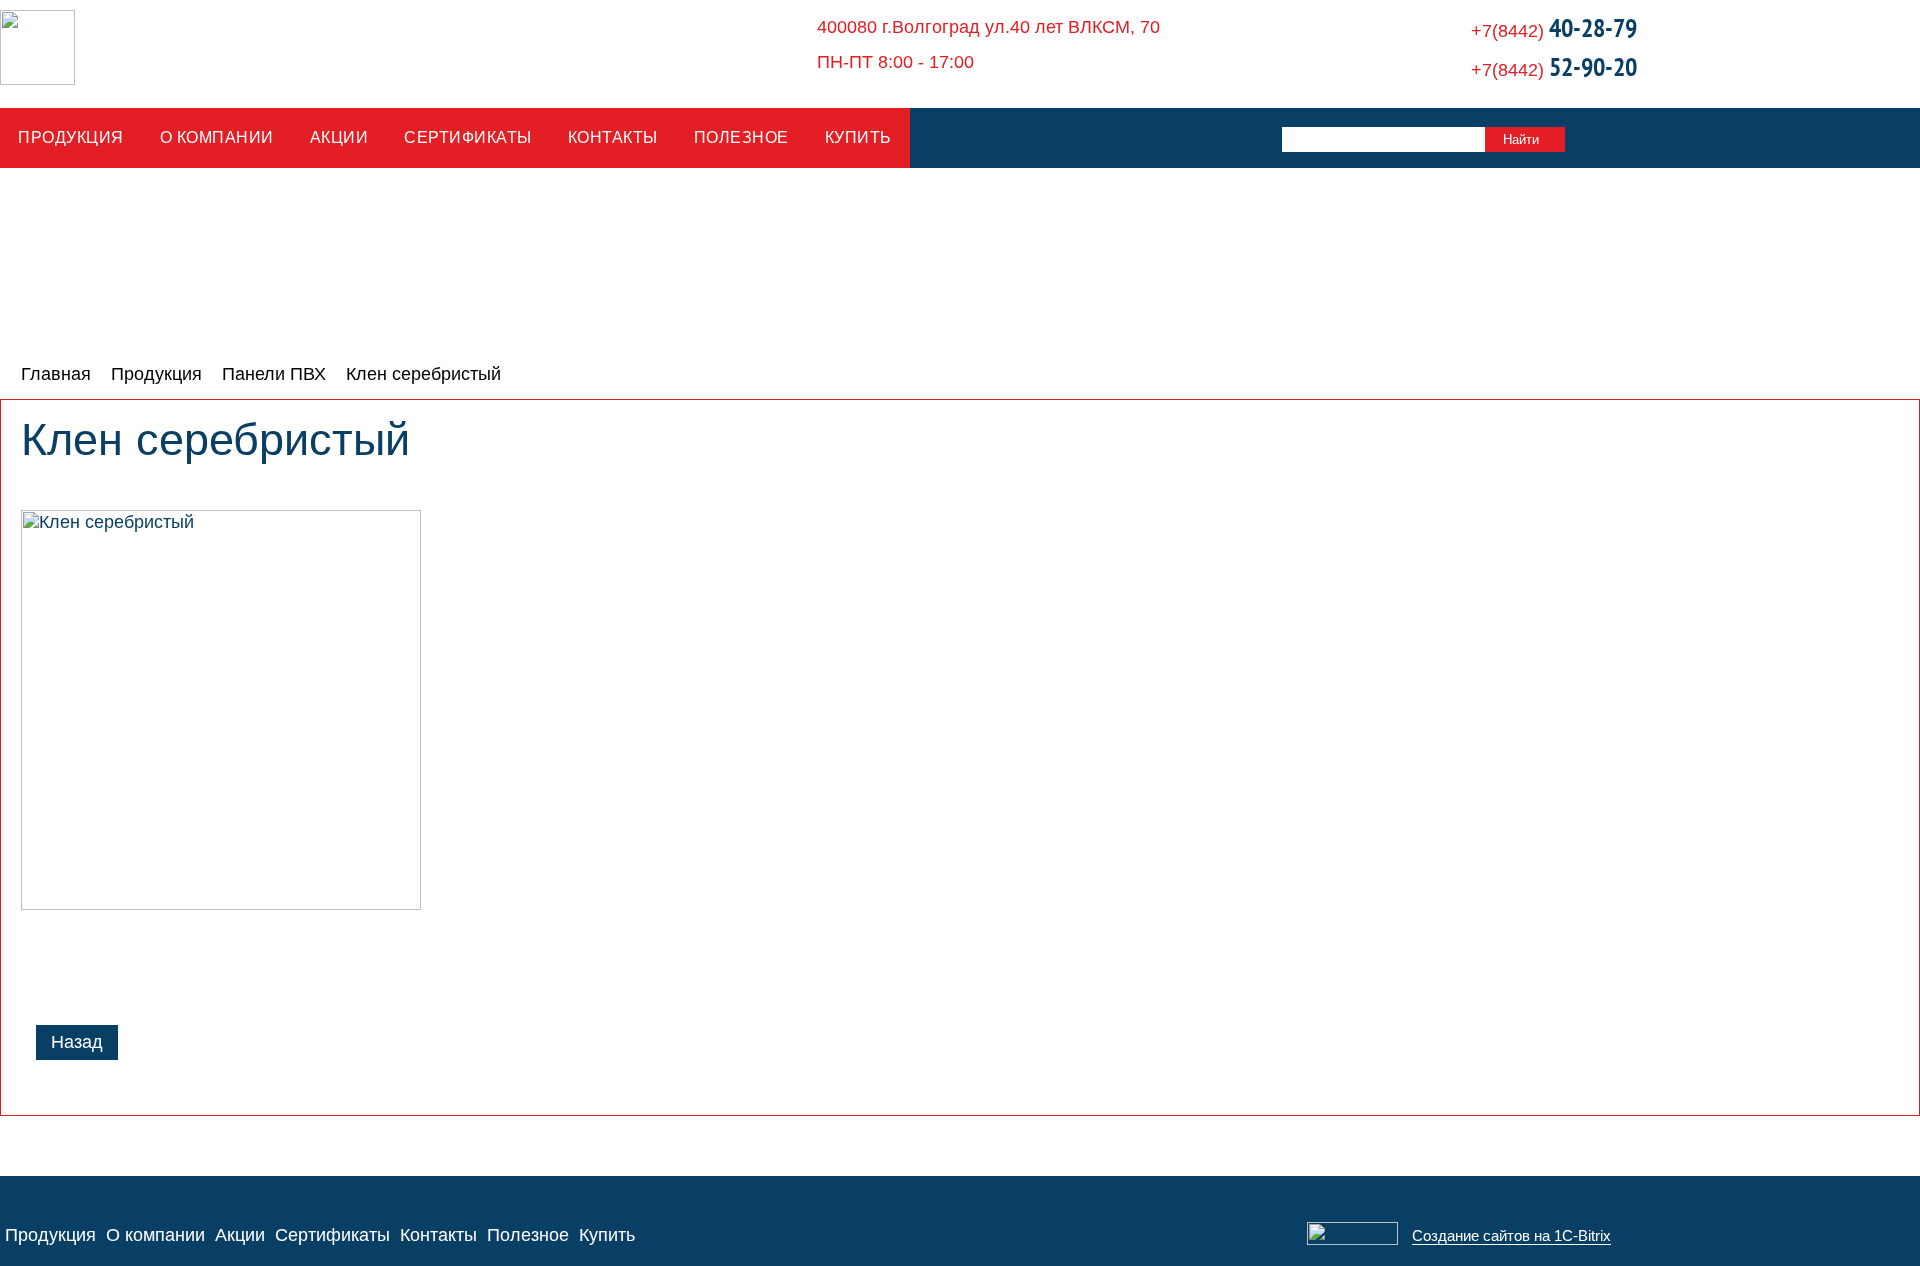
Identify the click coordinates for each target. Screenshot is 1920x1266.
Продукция (71, 137)
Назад (77, 1042)
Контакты (613, 137)
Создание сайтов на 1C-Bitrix (1511, 1235)
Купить (858, 137)
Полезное (741, 137)
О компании (217, 137)
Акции (339, 137)
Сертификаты (468, 137)
